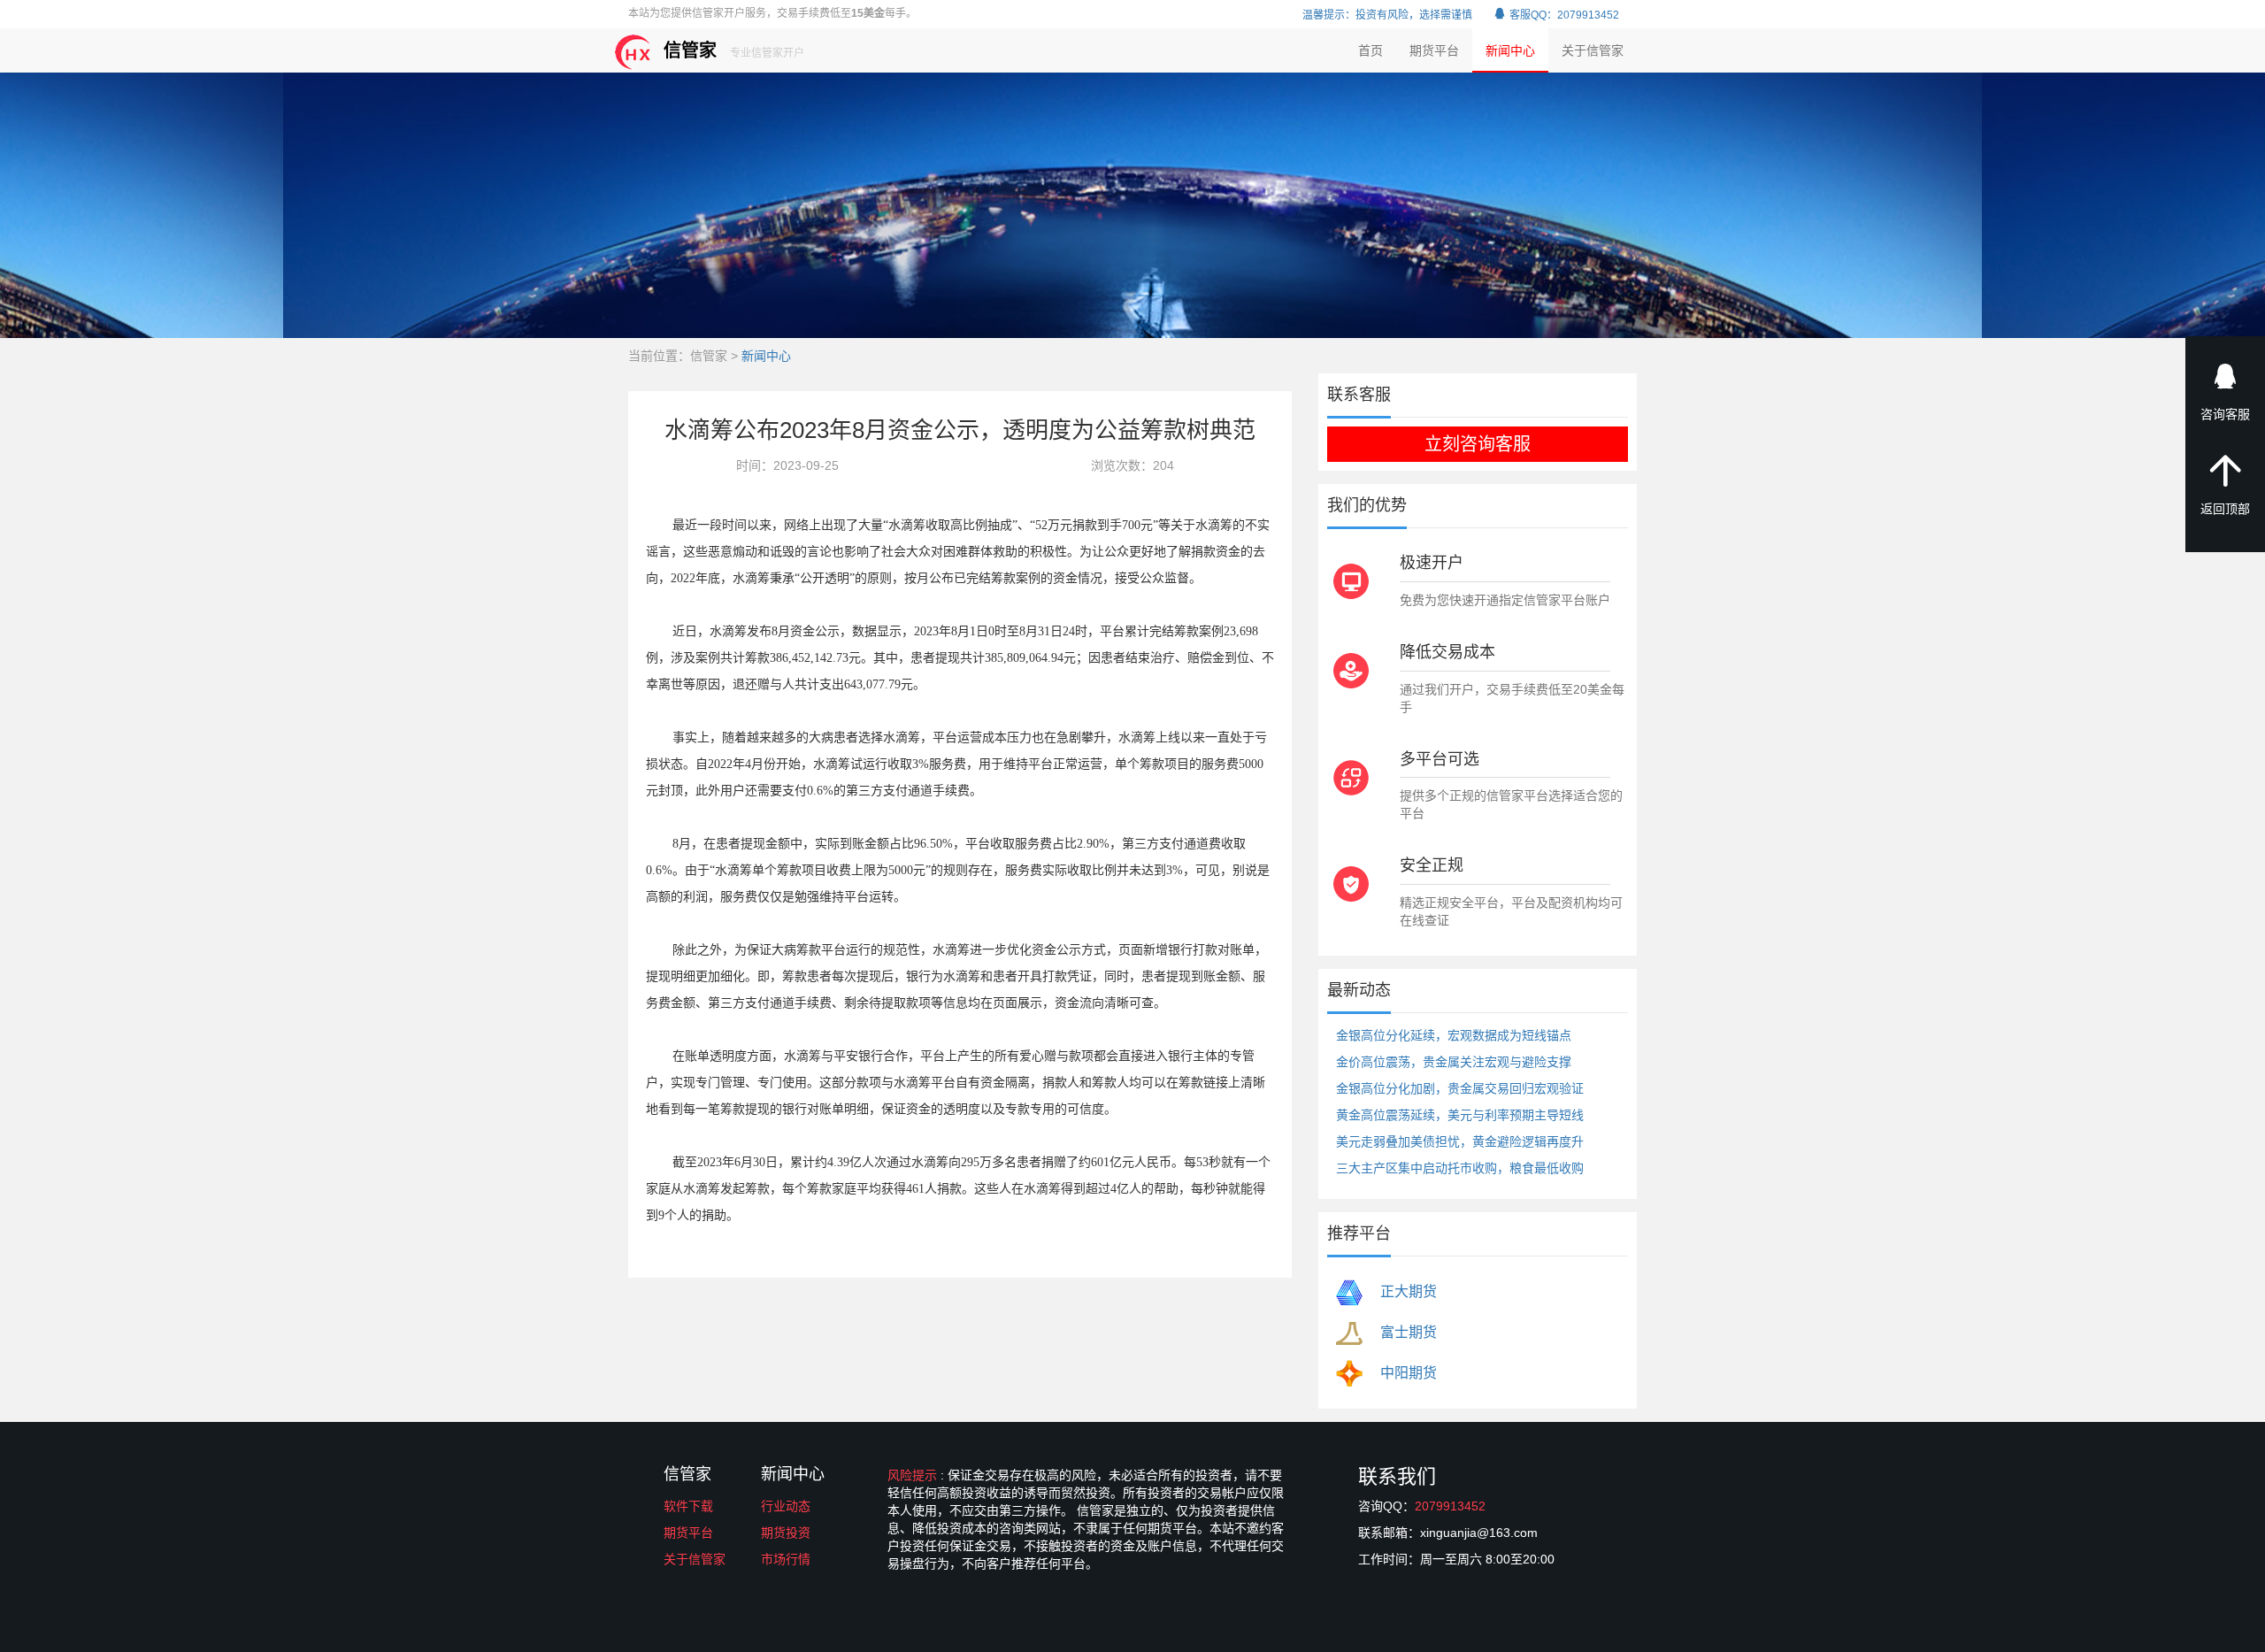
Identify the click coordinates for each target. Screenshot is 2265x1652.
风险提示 (914, 1475)
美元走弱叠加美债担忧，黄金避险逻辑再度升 (1460, 1141)
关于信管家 (1593, 50)
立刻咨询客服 (1478, 444)
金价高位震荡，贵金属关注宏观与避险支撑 (1454, 1062)
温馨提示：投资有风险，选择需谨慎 (1387, 15)
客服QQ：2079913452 (1563, 15)
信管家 (734, 50)
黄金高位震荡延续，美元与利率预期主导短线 (1460, 1115)
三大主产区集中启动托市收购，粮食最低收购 (1460, 1168)
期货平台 (1434, 50)
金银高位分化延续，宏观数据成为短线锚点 (1454, 1035)
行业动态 (786, 1506)
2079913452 (1450, 1506)
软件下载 (688, 1506)
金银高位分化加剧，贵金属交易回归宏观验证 (1460, 1088)
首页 (1371, 50)
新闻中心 (1510, 50)
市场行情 (786, 1559)
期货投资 (786, 1533)
